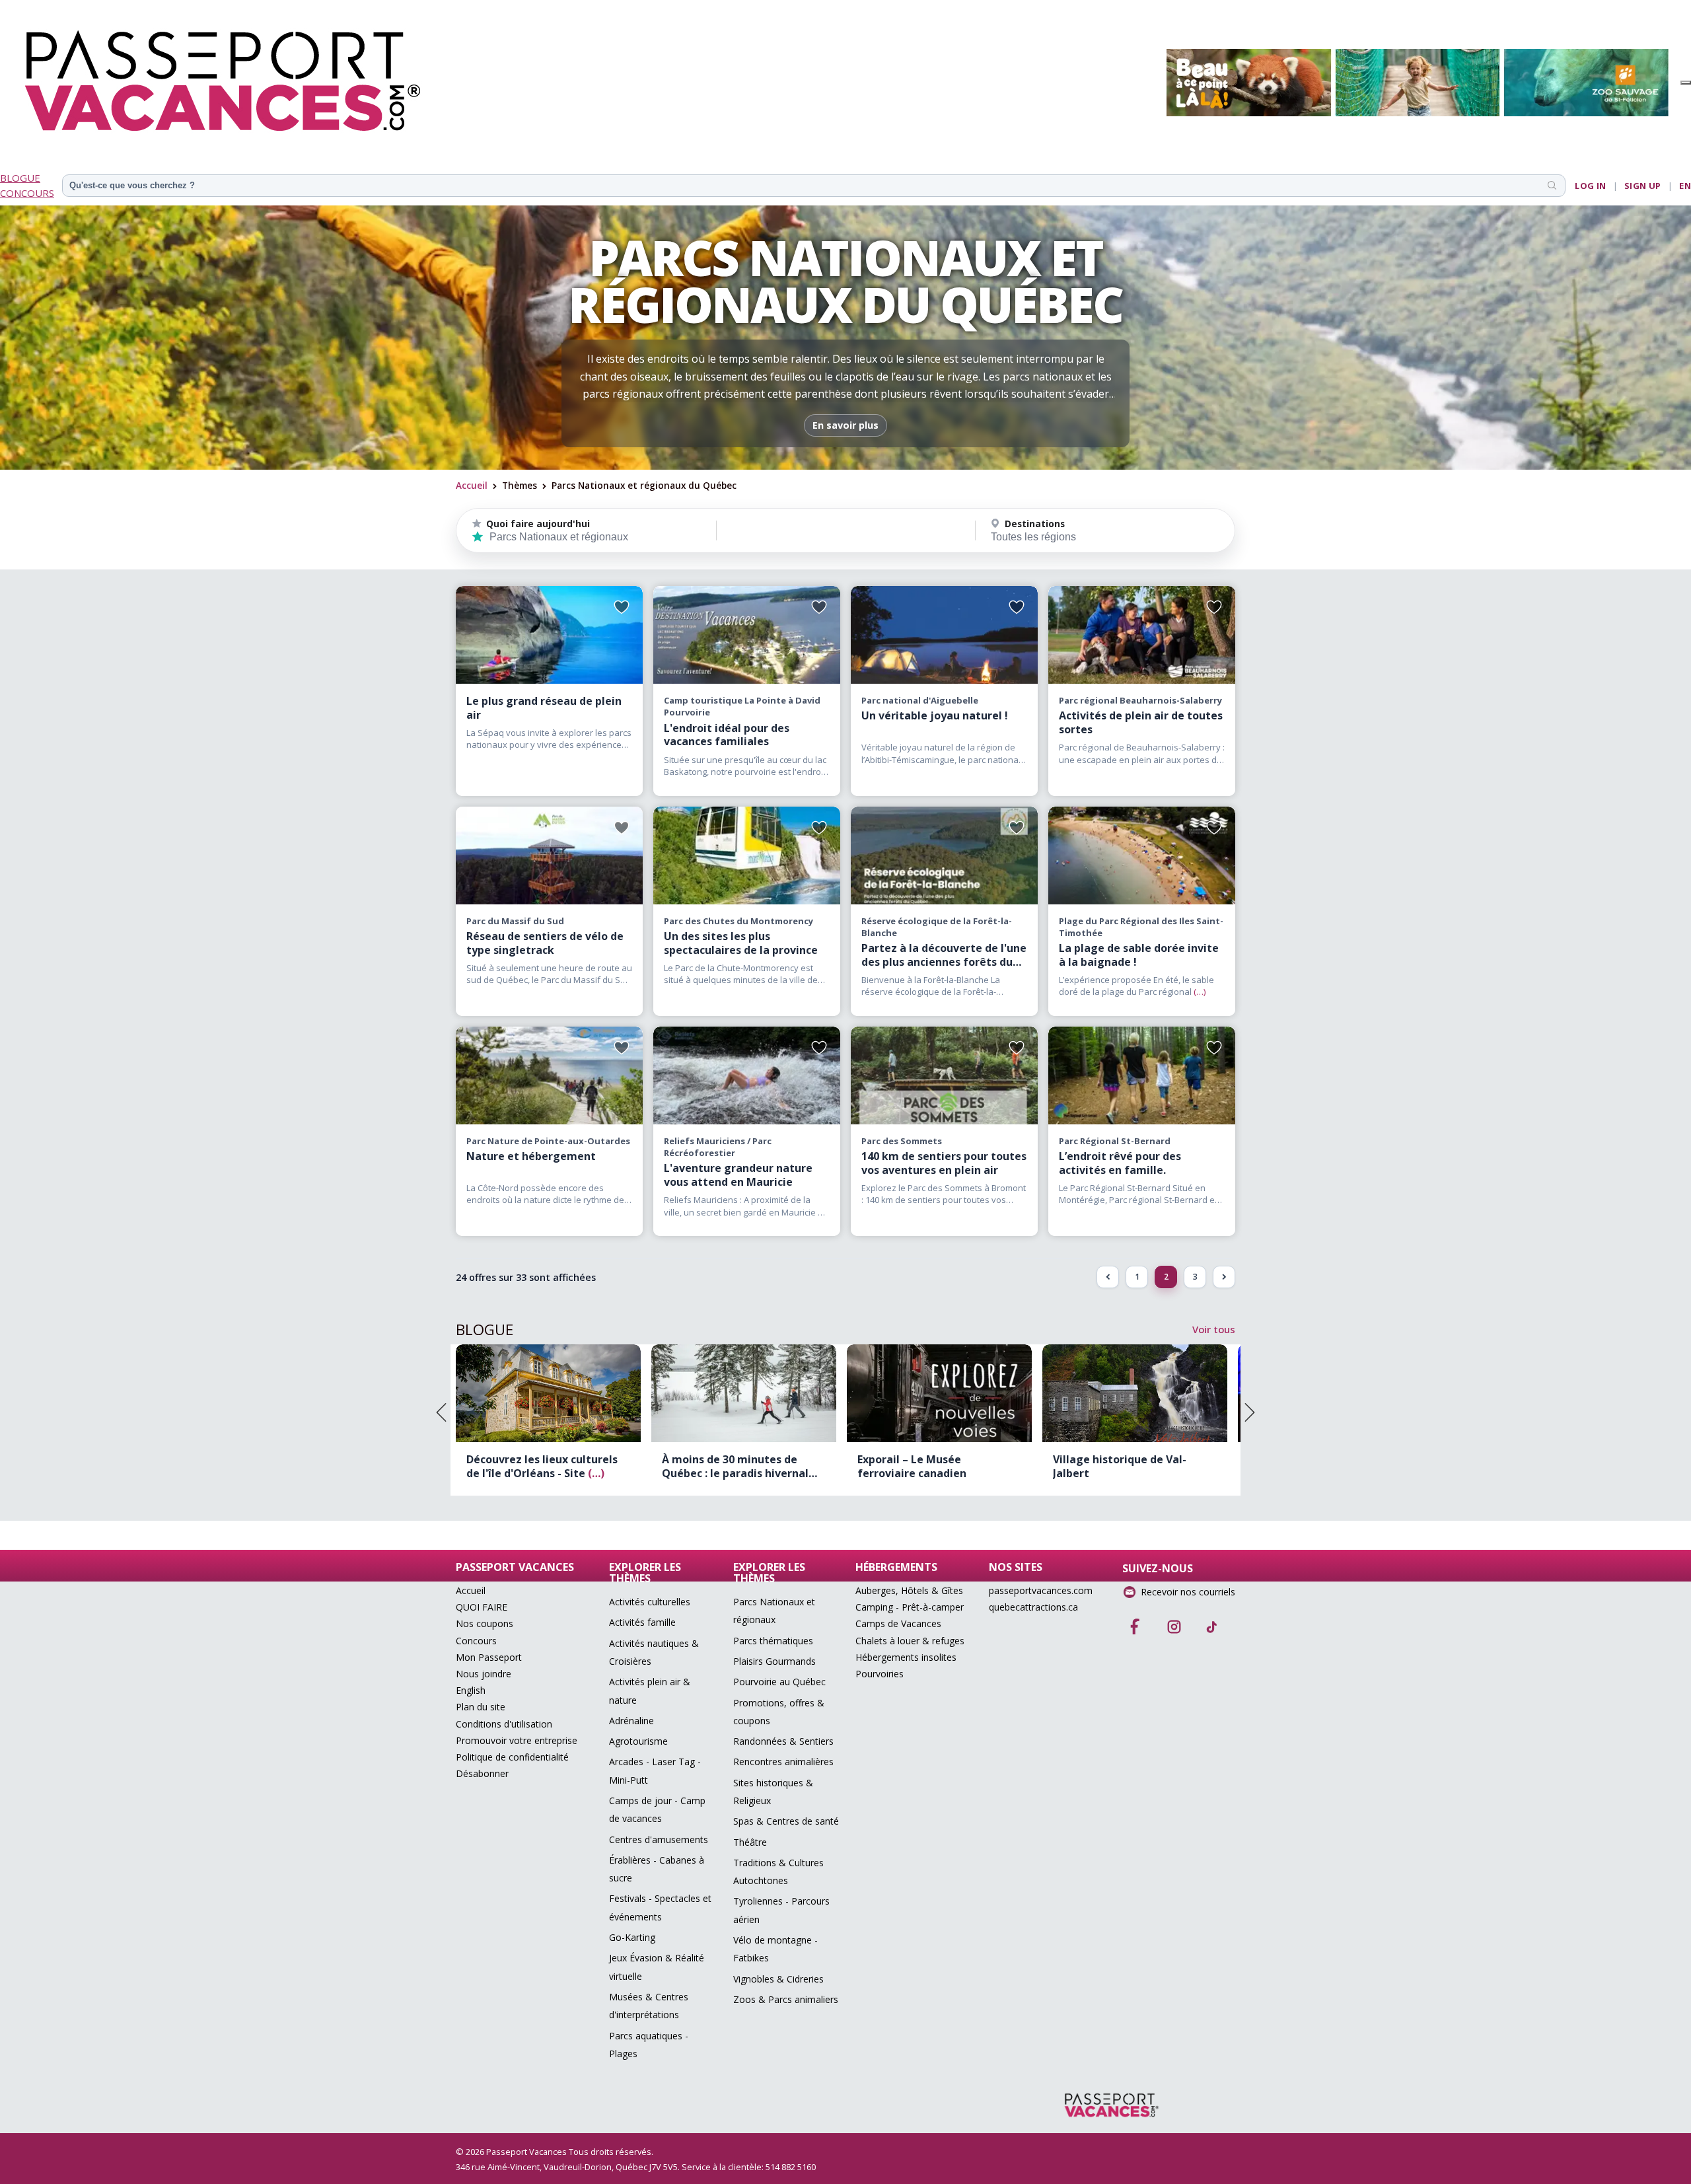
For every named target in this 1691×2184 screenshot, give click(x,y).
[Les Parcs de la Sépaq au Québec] (549, 635)
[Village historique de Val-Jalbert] (939, 1393)
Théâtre (750, 1842)
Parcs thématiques (773, 1641)
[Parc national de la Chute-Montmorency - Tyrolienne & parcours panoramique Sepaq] (747, 855)
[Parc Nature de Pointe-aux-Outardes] (549, 1075)
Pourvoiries (880, 1674)
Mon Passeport (489, 1657)
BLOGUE (20, 178)
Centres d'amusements (659, 1839)
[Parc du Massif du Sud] (549, 855)
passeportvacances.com (1041, 1590)
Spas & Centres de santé (786, 1821)
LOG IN (1590, 186)
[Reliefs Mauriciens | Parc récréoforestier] (747, 1075)
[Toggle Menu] (1686, 83)
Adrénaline (631, 1721)
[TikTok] (1212, 1622)
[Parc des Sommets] (944, 1075)
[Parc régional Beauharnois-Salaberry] (1142, 635)
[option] (548, 1420)
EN (1685, 186)
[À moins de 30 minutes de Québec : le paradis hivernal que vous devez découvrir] (548, 1393)
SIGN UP (1643, 186)
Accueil (472, 485)
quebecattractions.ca (1033, 1607)
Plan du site (481, 1707)
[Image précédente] (441, 1412)
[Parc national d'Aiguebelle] (944, 635)
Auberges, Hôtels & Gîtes (909, 1590)
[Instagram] (1174, 1622)
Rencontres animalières (783, 1762)
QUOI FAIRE (482, 1607)
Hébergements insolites (906, 1657)
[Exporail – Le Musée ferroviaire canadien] (744, 1393)
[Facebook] (1135, 1622)
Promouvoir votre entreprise (517, 1740)
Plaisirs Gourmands (774, 1661)
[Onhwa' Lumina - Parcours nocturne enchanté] (1135, 1393)
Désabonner (482, 1773)
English (471, 1690)
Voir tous (1214, 1329)
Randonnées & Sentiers (783, 1741)
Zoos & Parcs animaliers (786, 1999)
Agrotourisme (638, 1741)
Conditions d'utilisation (504, 1724)
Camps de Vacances (898, 1623)
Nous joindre (484, 1674)
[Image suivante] (1250, 1412)
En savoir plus (845, 425)
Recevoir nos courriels (1188, 1592)
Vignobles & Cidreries (778, 1979)
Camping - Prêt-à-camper (910, 1607)
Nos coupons (485, 1623)
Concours (476, 1641)
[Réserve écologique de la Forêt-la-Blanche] (944, 855)
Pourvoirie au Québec (779, 1682)
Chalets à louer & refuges (910, 1641)
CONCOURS (27, 193)
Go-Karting (632, 1937)
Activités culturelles (650, 1602)
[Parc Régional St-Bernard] (1142, 1075)
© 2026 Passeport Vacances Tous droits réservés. (555, 2152)
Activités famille (642, 1622)
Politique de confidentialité (512, 1757)
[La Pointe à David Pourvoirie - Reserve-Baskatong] (747, 635)
